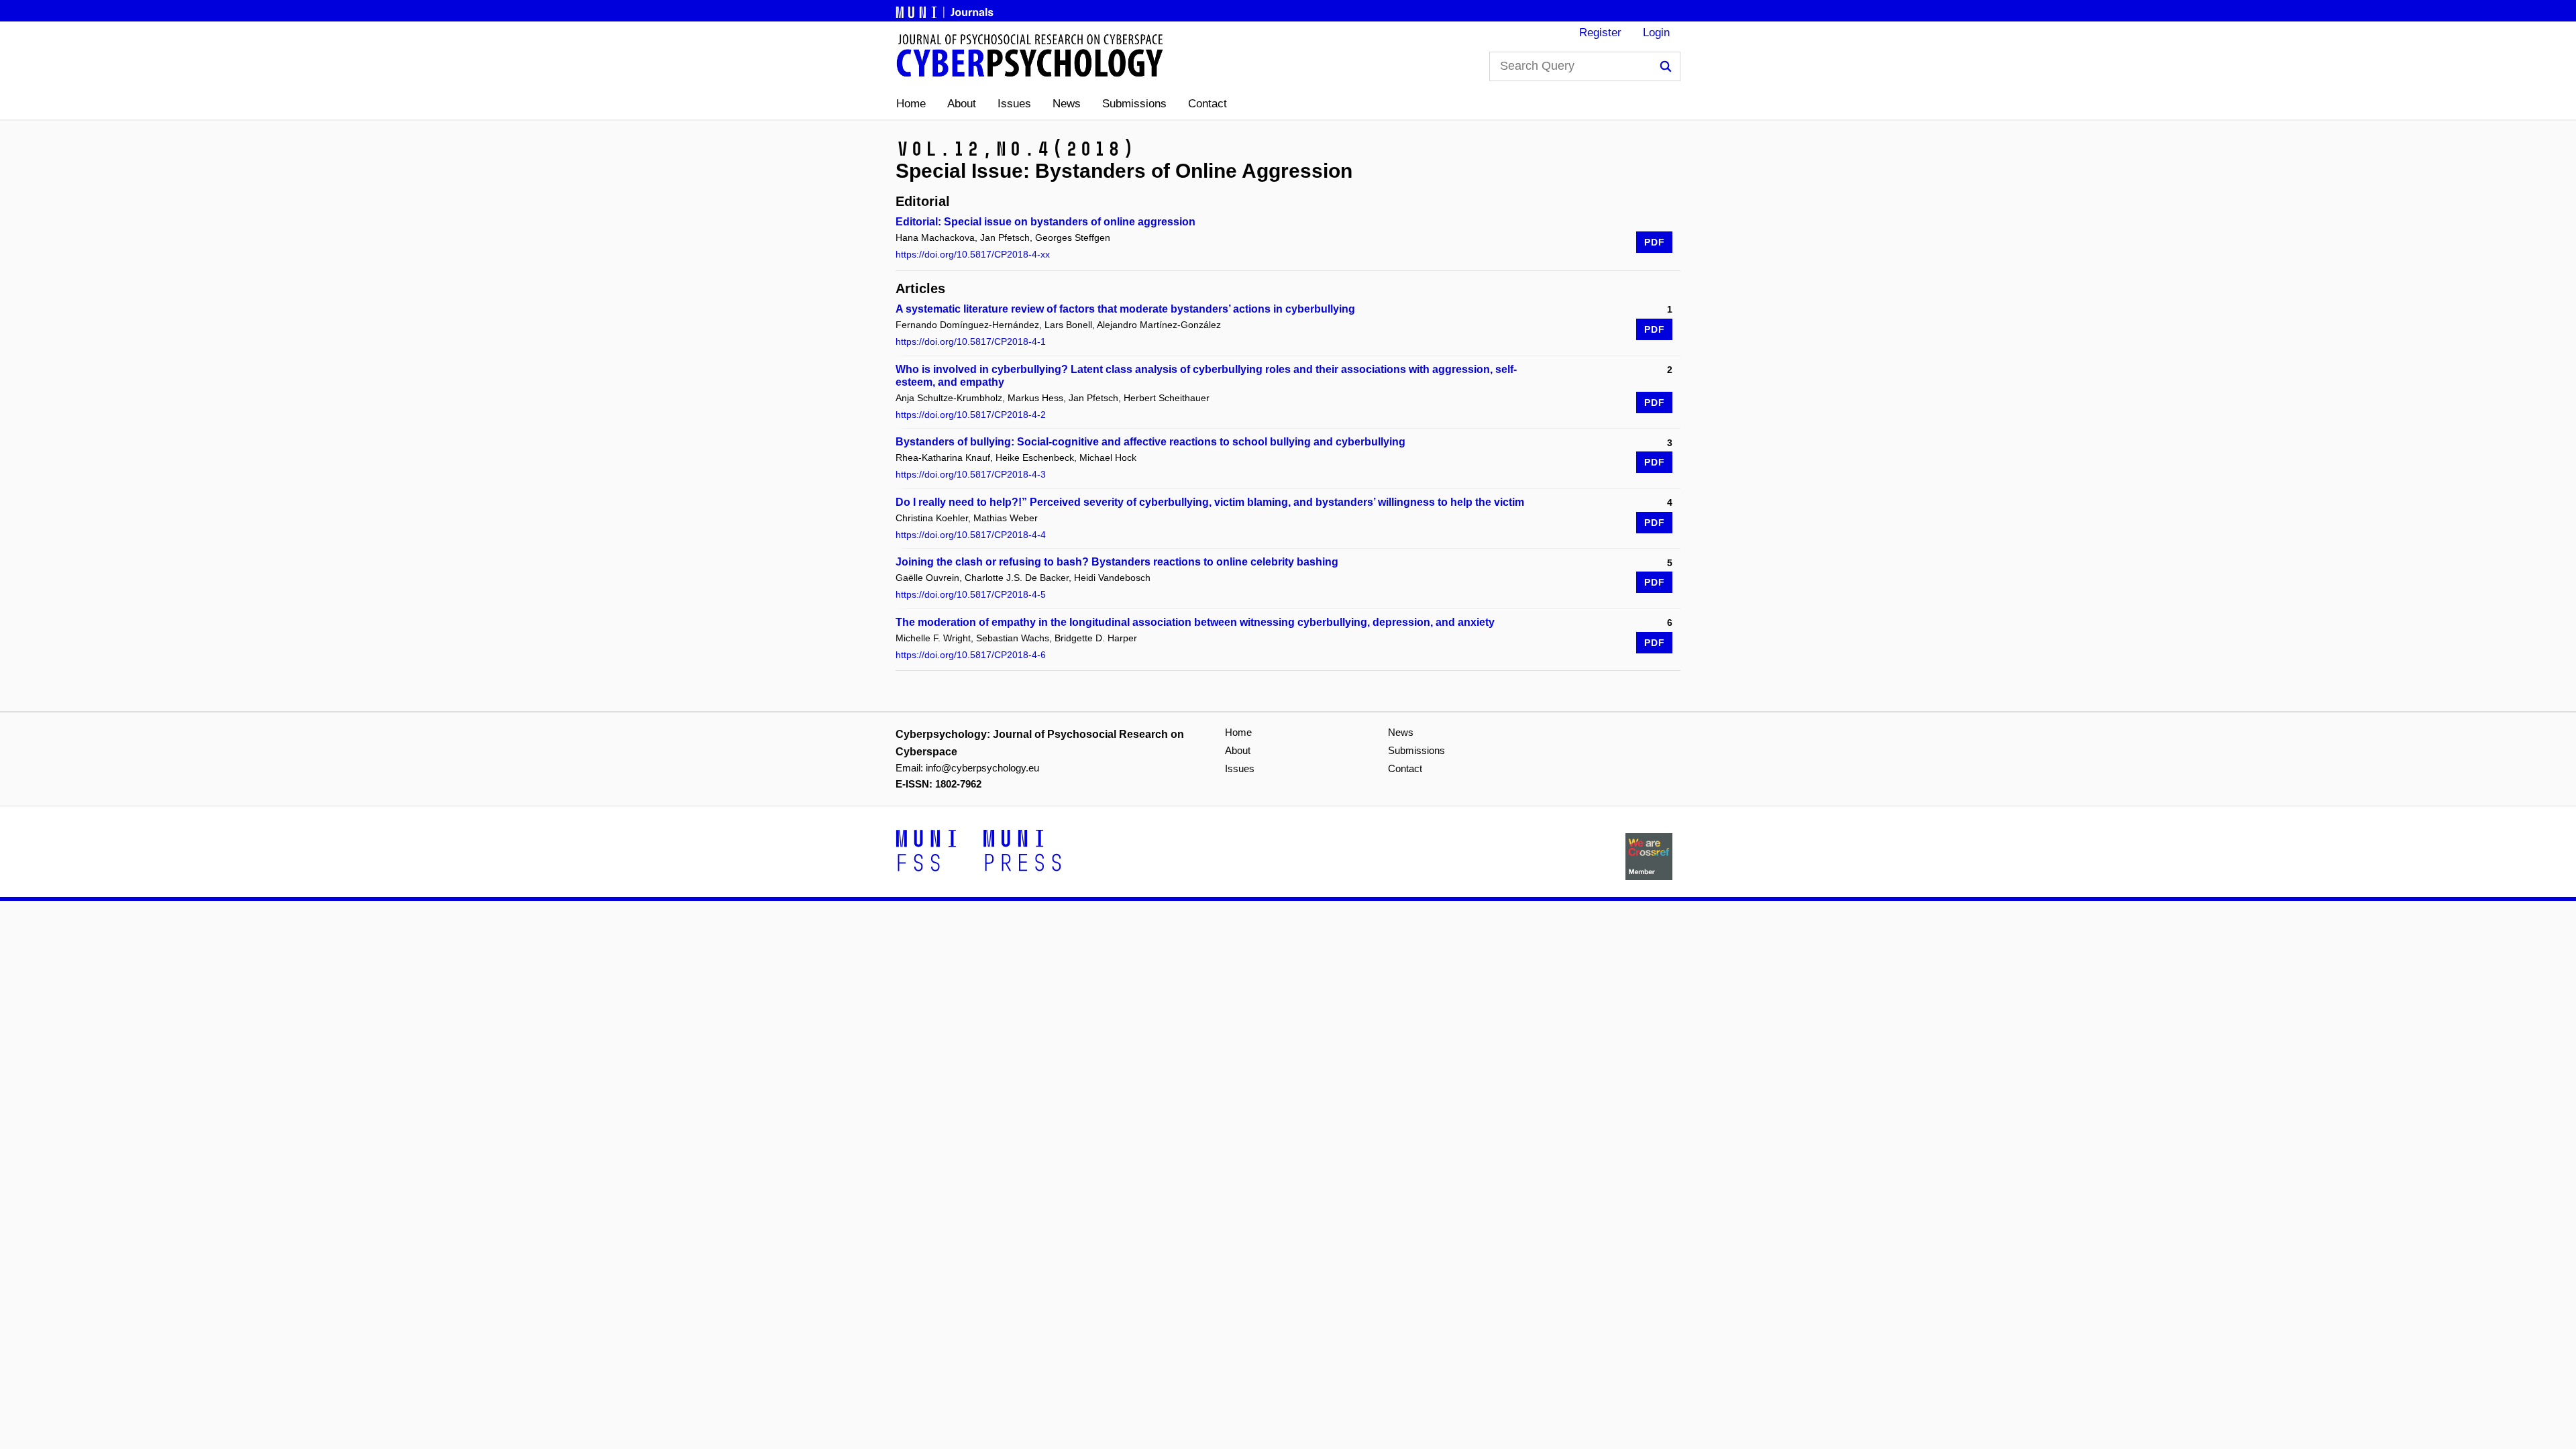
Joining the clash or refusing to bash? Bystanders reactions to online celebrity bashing (1117, 562)
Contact (1207, 104)
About (962, 104)
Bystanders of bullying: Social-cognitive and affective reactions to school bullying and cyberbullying (1150, 442)
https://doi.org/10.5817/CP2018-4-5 (971, 594)
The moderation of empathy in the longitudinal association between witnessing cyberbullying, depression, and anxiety (1195, 622)
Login (1656, 33)
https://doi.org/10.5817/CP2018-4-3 (971, 474)
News (1067, 104)
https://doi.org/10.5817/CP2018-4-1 (971, 341)
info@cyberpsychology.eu (982, 768)
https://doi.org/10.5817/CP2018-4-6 (971, 655)
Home (911, 104)
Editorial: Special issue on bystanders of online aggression (1045, 222)
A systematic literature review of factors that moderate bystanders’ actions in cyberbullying (1125, 309)
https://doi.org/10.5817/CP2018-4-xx (973, 254)
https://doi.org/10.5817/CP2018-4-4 (971, 535)
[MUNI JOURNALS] (946, 10)
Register (1600, 33)
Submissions (1134, 104)
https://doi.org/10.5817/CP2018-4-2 (971, 415)
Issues (1014, 104)
